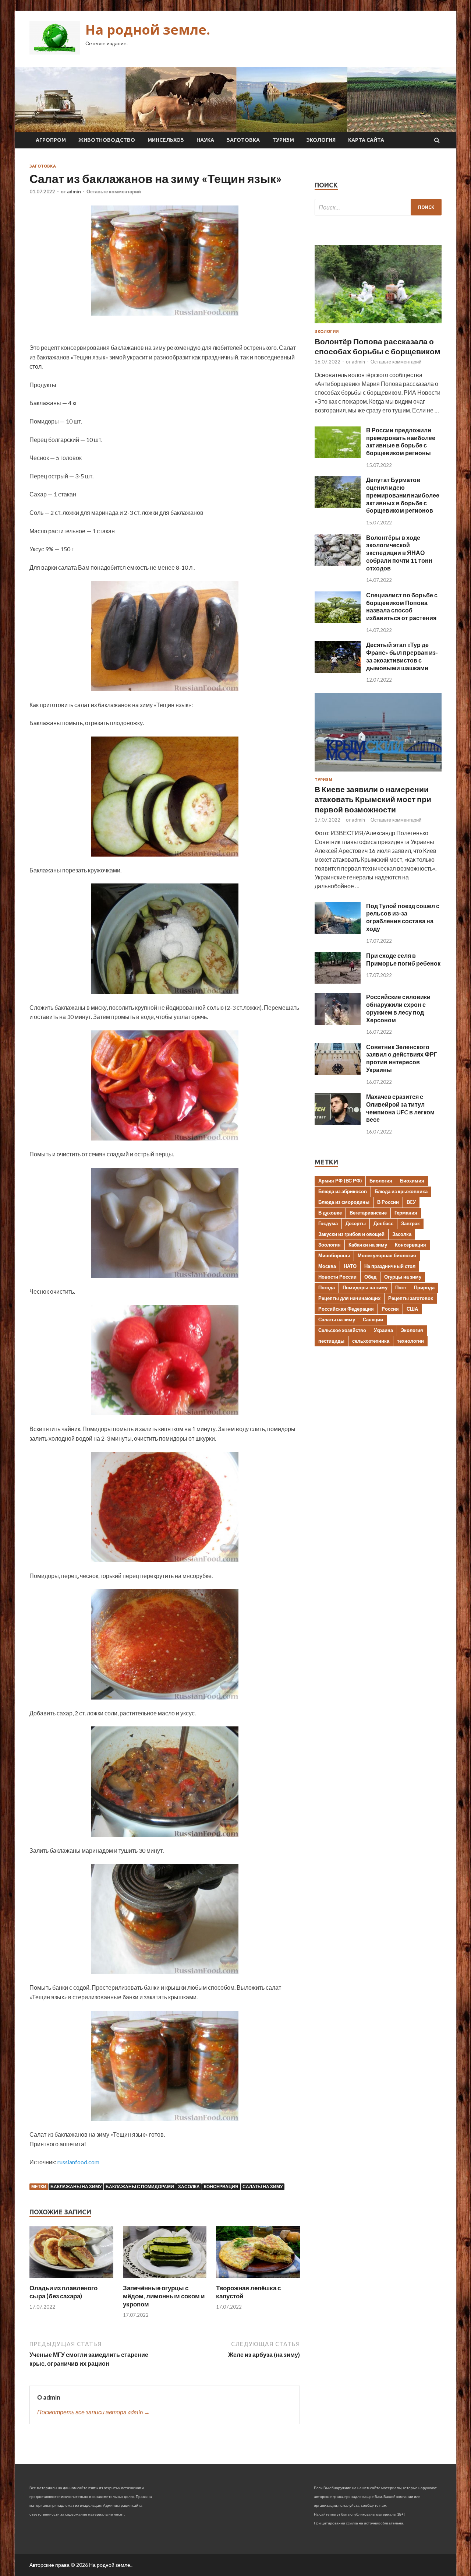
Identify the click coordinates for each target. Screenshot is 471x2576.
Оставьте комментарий (114, 191)
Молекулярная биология (387, 1255)
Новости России (337, 1277)
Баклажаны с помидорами (140, 2187)
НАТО (350, 1266)
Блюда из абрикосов (343, 1191)
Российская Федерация (346, 1309)
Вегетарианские (368, 1213)
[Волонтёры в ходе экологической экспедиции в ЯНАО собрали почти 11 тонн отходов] (338, 563)
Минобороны (334, 1255)
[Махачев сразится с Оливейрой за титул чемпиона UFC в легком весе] (338, 1122)
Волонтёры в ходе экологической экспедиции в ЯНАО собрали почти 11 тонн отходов (399, 553)
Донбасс (383, 1223)
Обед (370, 1277)
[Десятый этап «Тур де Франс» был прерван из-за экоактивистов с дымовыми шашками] (338, 670)
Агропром (51, 140)
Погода (327, 1287)
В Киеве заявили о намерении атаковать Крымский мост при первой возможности (373, 799)
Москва (327, 1266)
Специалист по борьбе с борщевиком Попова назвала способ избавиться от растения (402, 606)
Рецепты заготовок (411, 1298)
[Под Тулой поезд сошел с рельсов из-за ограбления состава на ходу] (338, 932)
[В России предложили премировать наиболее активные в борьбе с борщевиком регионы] (338, 456)
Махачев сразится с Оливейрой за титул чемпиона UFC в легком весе (400, 1108)
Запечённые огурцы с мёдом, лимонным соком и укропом (164, 2296)
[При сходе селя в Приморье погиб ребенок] (338, 981)
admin (74, 191)
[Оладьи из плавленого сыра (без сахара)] (71, 2279)
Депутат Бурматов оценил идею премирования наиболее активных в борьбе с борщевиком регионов (403, 495)
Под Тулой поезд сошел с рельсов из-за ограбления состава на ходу (403, 917)
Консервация (221, 2187)
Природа (424, 1287)
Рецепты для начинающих (349, 1298)
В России (388, 1202)
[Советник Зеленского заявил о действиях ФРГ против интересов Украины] (338, 1073)
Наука (205, 140)
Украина (383, 1330)
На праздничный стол (390, 1266)
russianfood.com (78, 2162)
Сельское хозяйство (342, 1330)
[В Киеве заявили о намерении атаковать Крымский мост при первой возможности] (378, 773)
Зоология (330, 1245)
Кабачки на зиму (368, 1245)
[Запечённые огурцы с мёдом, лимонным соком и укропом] (165, 2279)
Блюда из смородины (344, 1202)
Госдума (328, 1223)
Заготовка (243, 140)
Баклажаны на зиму (76, 2187)
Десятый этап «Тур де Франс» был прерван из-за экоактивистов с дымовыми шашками (402, 656)
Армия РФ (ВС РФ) (340, 1181)
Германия (406, 1213)
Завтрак (410, 1223)
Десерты (356, 1223)
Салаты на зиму (263, 2187)
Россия (390, 1309)
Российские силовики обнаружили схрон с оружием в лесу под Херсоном (398, 1008)
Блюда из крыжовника (401, 1191)
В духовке (330, 1213)
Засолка (189, 2187)
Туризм (283, 140)
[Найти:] (378, 207)
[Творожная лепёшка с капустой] (258, 2279)
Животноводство (107, 140)
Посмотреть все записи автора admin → (93, 2412)
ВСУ (411, 1202)
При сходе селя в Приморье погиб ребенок (403, 959)
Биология (381, 1181)
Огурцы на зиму (403, 1277)
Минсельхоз (166, 140)
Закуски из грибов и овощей (351, 1234)
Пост (401, 1287)
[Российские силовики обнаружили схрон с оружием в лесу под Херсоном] (338, 1022)
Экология (321, 140)
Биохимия (412, 1181)
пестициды (331, 1341)
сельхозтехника (371, 1341)
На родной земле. (148, 30)
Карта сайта (366, 140)
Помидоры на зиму (365, 1287)
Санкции (373, 1319)
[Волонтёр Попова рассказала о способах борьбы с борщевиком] (378, 325)
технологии (410, 1341)
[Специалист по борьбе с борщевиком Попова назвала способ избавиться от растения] (338, 621)
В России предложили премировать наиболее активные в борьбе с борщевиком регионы (401, 441)
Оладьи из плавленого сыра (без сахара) (63, 2292)
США (412, 1309)
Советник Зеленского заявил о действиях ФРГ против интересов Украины (402, 1058)
